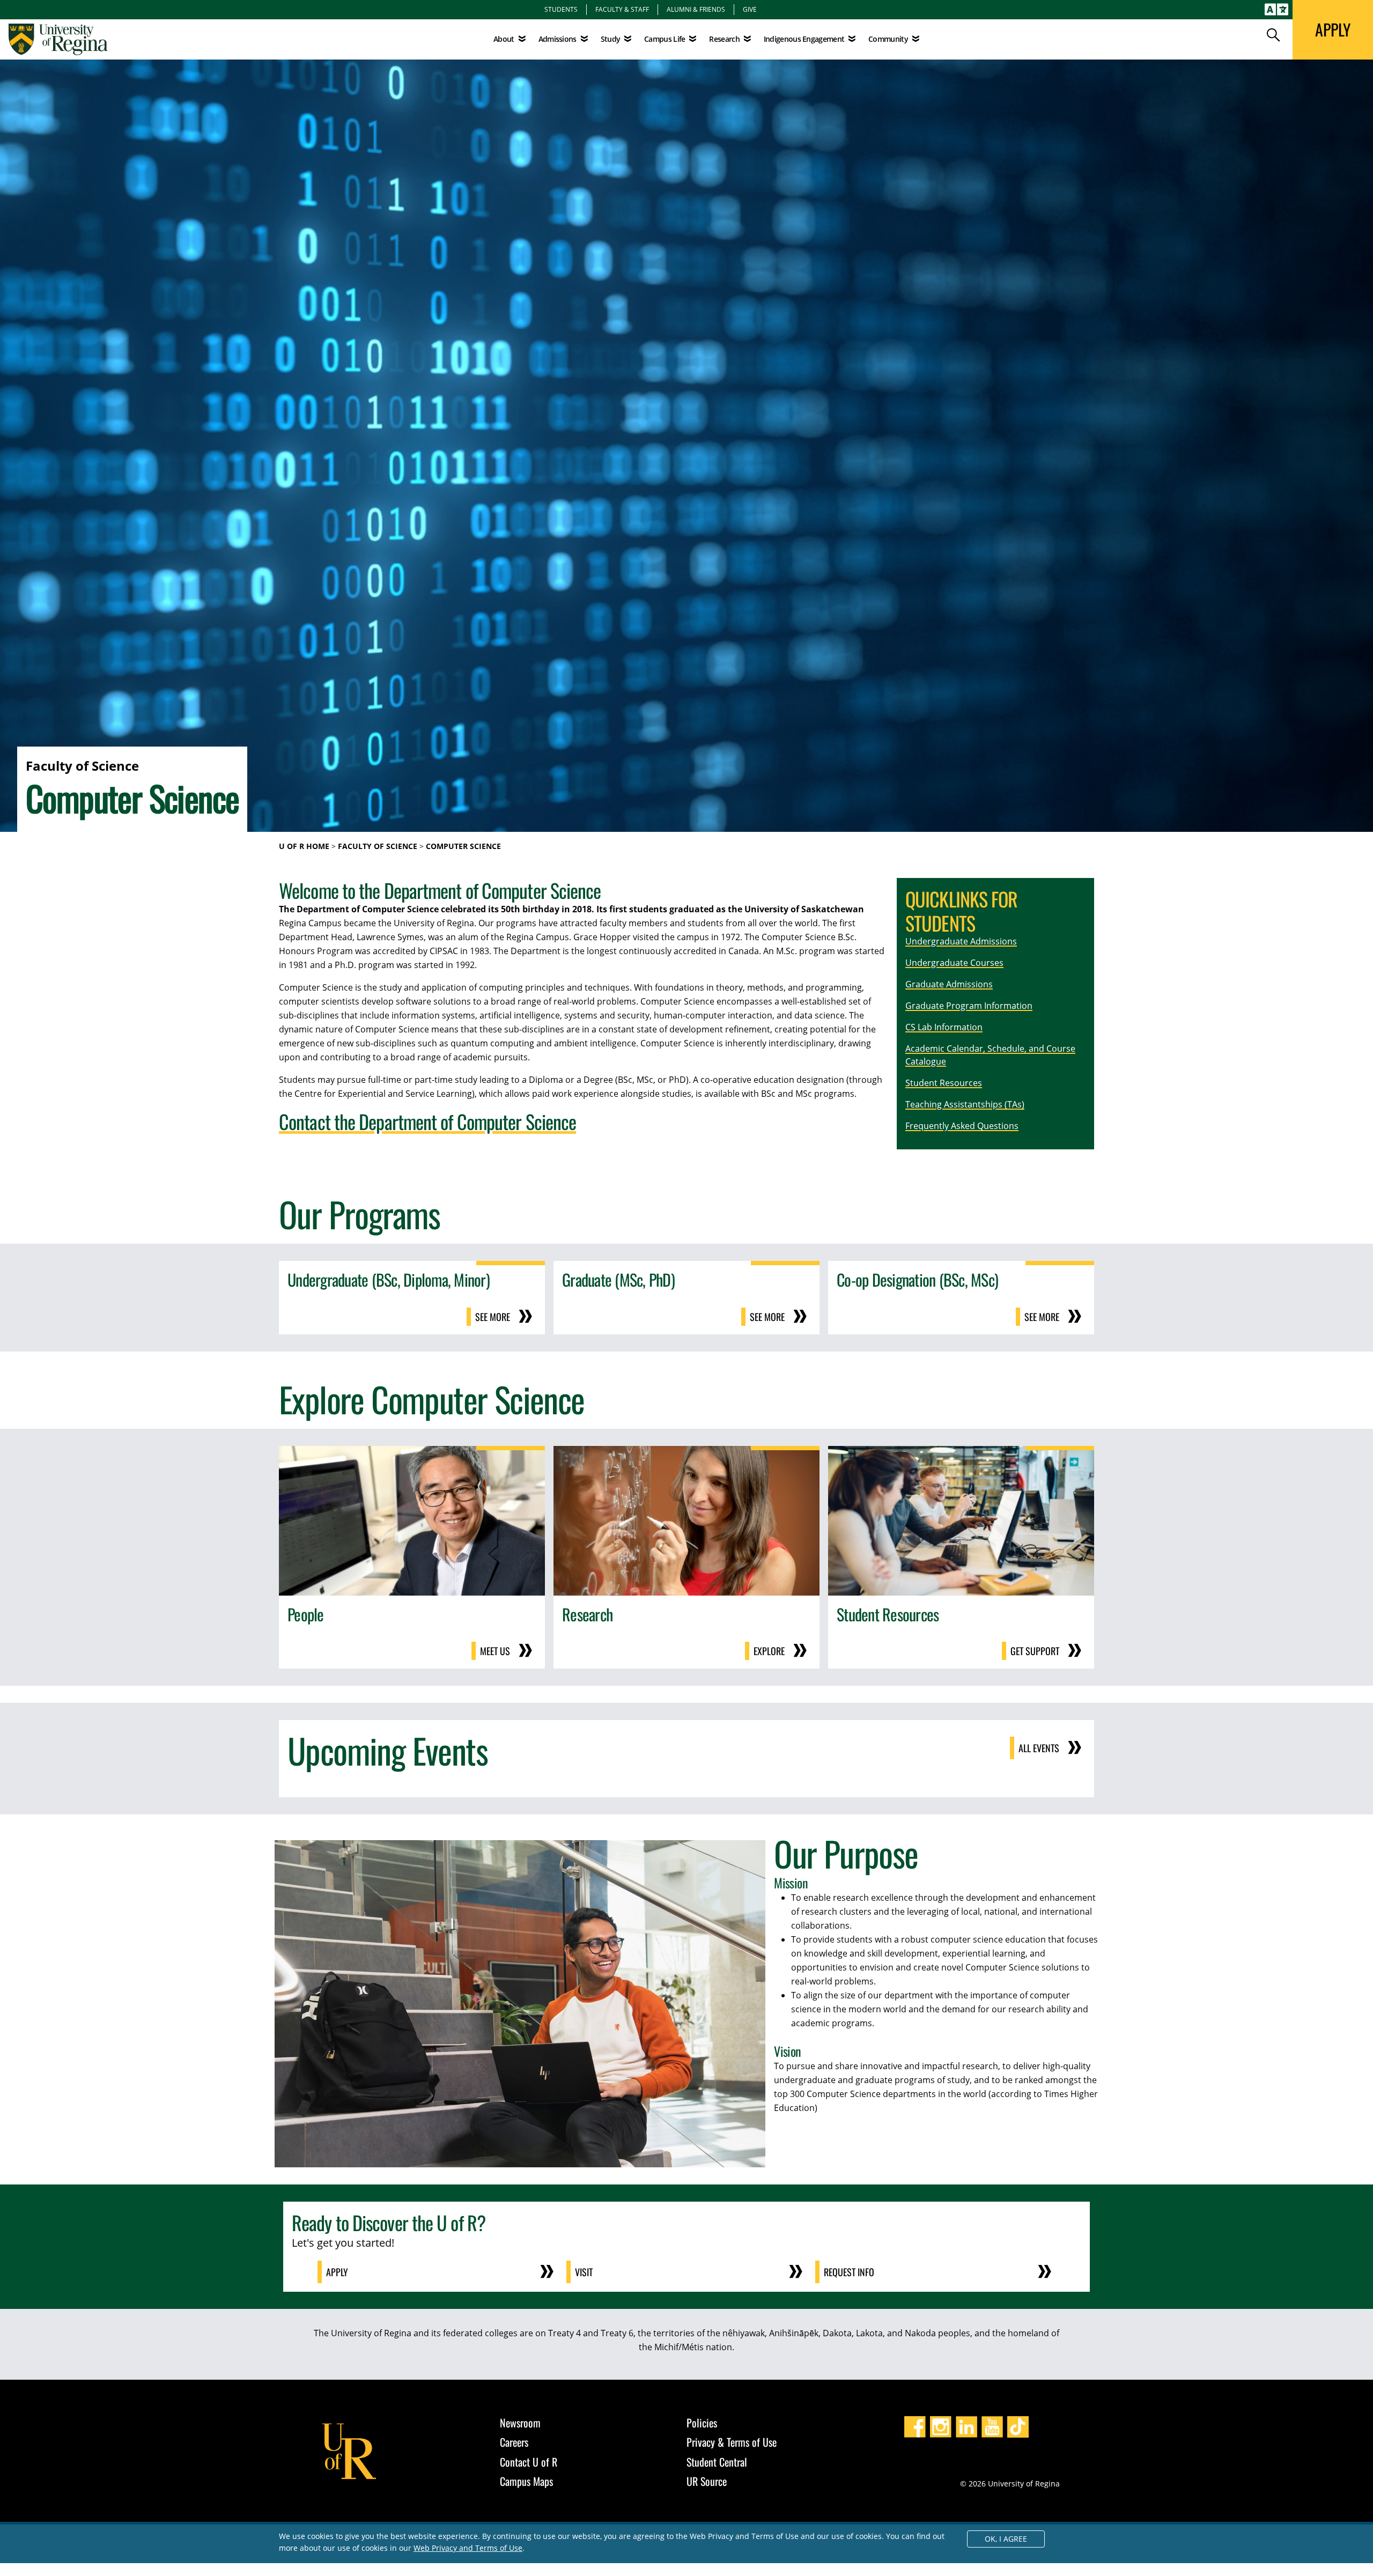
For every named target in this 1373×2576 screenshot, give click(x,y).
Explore (769, 1651)
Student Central (717, 2462)
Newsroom (520, 2423)
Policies (702, 2423)
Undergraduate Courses (954, 963)
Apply (337, 2272)
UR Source (707, 2481)
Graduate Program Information (969, 1006)
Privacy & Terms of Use (732, 2442)
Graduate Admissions (949, 984)
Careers (514, 2442)
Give (750, 9)
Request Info (849, 2272)
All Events (1039, 1748)
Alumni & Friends (696, 9)
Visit (584, 2272)
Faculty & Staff (622, 9)
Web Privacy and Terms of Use (468, 2548)
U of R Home (304, 846)
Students (561, 9)
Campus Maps (526, 2481)
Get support (1035, 1651)
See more (493, 1317)
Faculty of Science (378, 846)
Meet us (495, 1651)
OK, (1006, 2539)
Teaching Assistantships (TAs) (965, 1104)
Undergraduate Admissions (961, 941)
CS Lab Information (944, 1027)
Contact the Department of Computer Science (427, 1121)
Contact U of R (529, 2462)
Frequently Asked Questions (962, 1126)
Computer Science (463, 846)
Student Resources (944, 1083)
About (504, 39)
